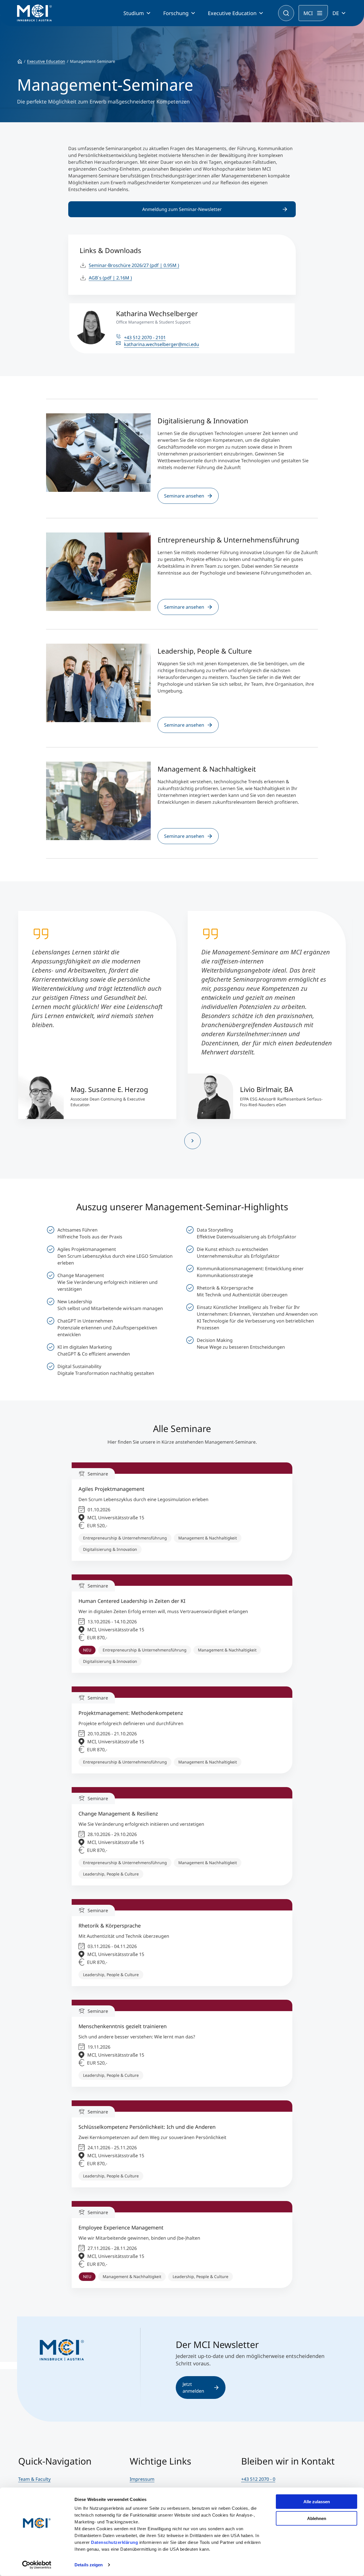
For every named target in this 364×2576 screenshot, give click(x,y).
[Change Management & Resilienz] (182, 1836)
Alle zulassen (317, 2502)
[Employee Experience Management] (182, 2245)
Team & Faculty (34, 2479)
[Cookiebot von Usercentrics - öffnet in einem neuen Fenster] (37, 2565)
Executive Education (232, 13)
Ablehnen (317, 2518)
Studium (134, 13)
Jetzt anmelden (193, 2388)
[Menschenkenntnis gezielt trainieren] (182, 2043)
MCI (308, 13)
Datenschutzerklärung (114, 2542)
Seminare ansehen (184, 496)
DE (336, 13)
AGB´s (110, 278)
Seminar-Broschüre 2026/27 (134, 265)
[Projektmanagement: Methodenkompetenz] (182, 1730)
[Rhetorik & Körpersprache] (182, 1943)
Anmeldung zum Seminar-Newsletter (182, 209)
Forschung (176, 13)
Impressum (142, 2479)
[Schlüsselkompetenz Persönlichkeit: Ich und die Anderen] (182, 2144)
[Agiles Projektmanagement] (182, 1512)
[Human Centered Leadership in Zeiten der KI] (182, 1624)
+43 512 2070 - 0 (258, 2479)
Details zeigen (89, 2565)
